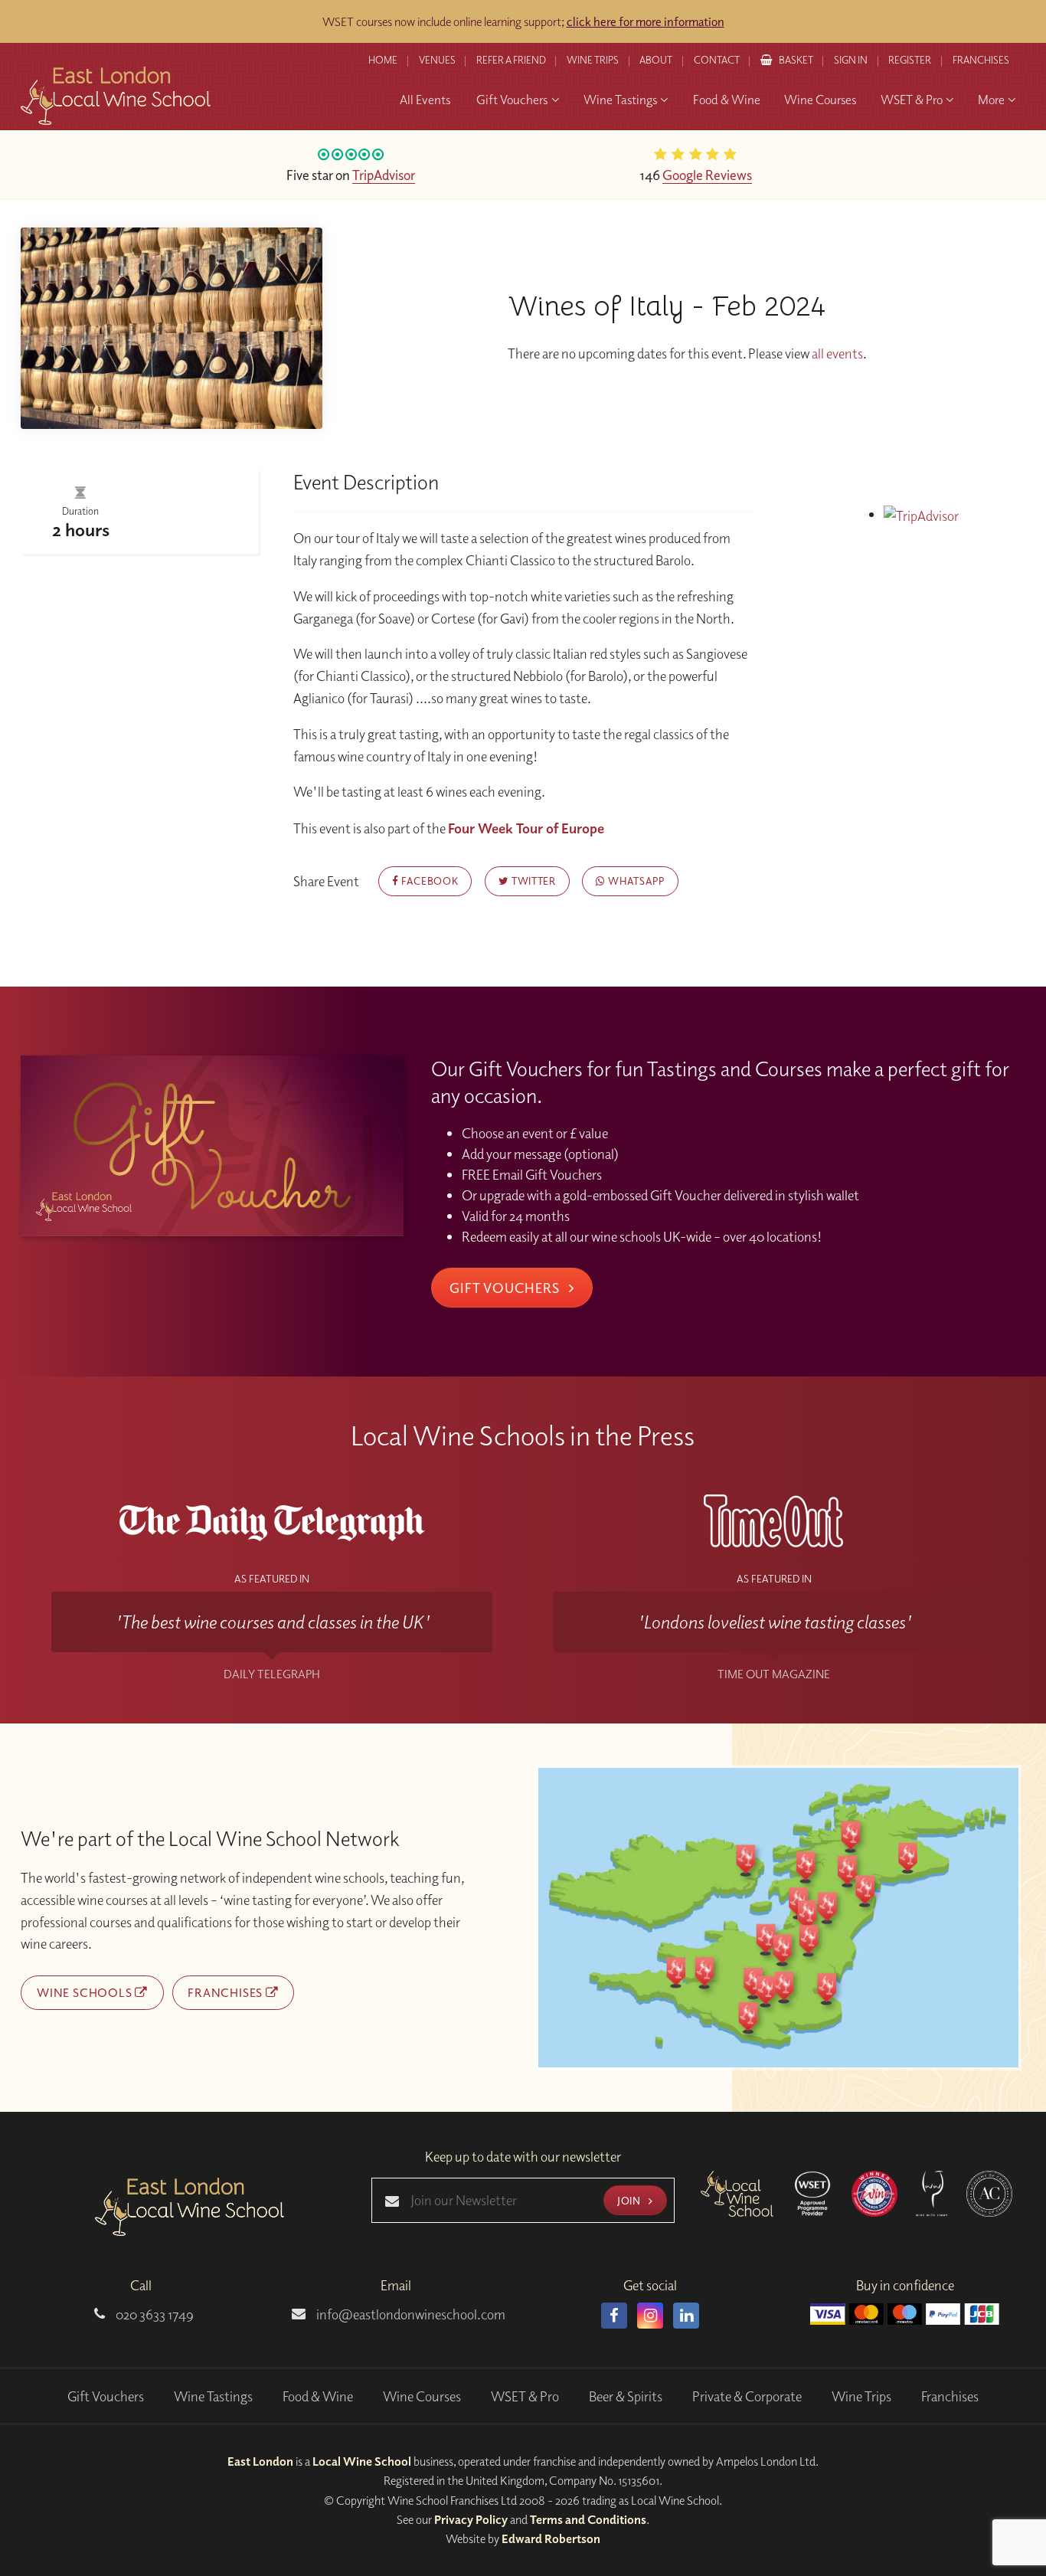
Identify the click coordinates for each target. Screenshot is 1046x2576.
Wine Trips (861, 2396)
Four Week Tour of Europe (526, 828)
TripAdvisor (384, 175)
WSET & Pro (525, 2396)
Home (383, 60)
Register (910, 60)
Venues (437, 60)
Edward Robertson (551, 2538)
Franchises (981, 60)
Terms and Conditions (588, 2519)
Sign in (851, 60)
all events (837, 354)
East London (260, 2461)
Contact (717, 60)
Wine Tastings (213, 2396)
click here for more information (646, 21)
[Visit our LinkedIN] (686, 2316)
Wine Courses (422, 2396)
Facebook (428, 880)
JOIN (630, 2200)
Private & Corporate (747, 2396)
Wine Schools (86, 1992)
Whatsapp (635, 880)
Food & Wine (318, 2396)
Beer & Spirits (626, 2396)
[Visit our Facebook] (614, 2316)
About (656, 60)
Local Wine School (362, 2461)
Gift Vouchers (506, 1288)
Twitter (532, 880)
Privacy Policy (471, 2519)
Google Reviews (707, 175)
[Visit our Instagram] (650, 2316)
